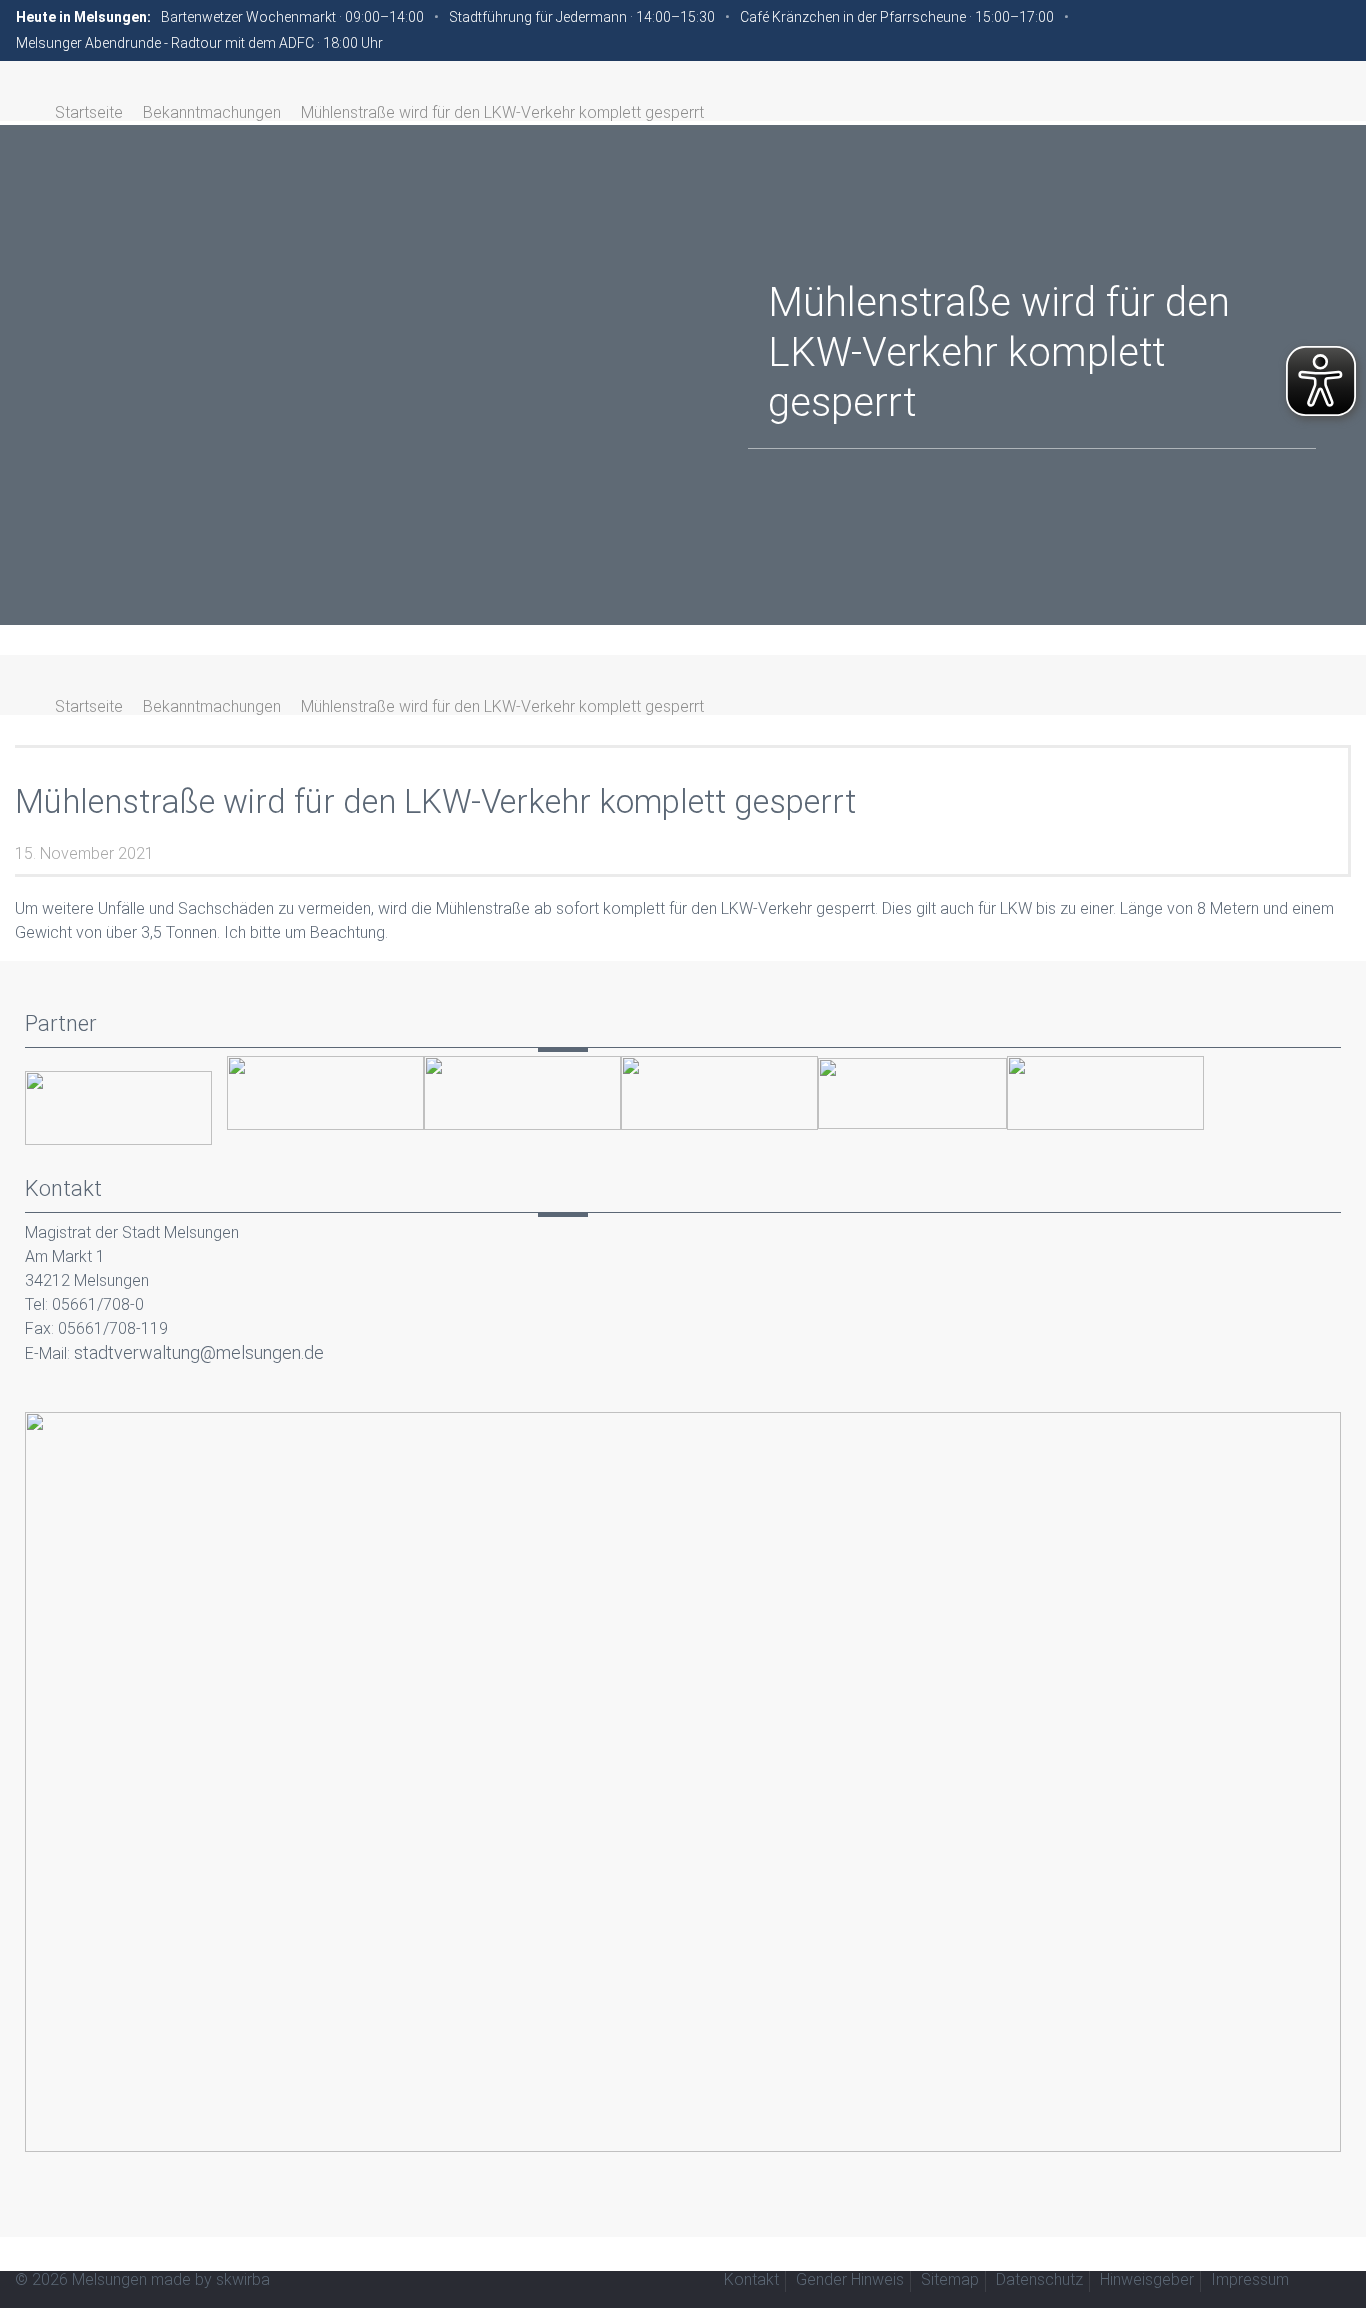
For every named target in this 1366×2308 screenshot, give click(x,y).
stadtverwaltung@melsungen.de (199, 1352)
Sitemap (950, 2279)
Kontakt (751, 2279)
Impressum (1250, 2279)
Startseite (89, 112)
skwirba (243, 2279)
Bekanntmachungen (212, 112)
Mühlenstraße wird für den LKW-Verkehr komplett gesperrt (502, 112)
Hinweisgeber (1147, 2279)
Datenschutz (1039, 2279)
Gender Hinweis (850, 2279)
